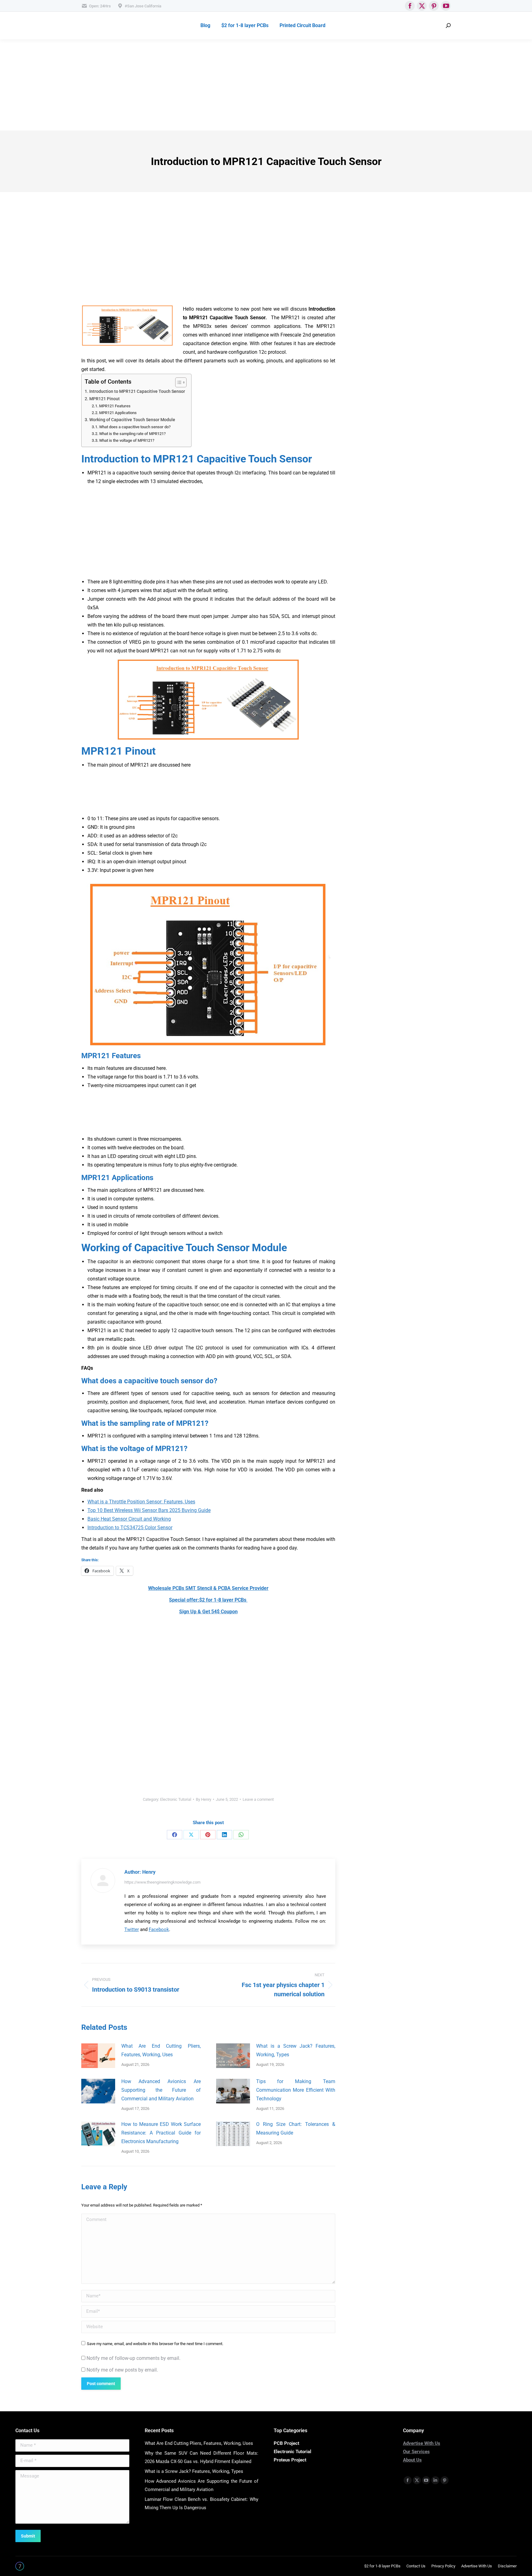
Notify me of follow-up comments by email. (133, 2358)
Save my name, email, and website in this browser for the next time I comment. (155, 2344)
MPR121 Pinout (105, 399)
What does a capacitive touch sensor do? (135, 427)
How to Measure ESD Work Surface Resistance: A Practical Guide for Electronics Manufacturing (161, 2133)
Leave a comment (258, 1799)
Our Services (416, 2452)
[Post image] (98, 2056)
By (204, 1799)
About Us (412, 2460)
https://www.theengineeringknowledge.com (162, 1882)
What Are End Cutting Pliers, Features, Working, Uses (161, 2050)
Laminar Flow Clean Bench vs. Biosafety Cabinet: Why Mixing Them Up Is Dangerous (202, 2503)
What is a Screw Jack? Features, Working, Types (296, 2050)
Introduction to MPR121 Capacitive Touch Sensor (137, 391)
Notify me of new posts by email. (122, 2370)
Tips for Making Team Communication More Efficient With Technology (296, 2090)
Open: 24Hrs (100, 6)
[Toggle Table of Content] (178, 382)
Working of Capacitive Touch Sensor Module (132, 420)
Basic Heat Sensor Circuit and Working (129, 1519)
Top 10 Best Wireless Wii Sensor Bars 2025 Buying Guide (149, 1510)
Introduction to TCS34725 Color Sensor (130, 1528)
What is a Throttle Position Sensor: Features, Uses (141, 1502)
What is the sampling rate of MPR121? (132, 434)
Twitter (132, 1929)
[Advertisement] (185, 85)
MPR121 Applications (118, 413)
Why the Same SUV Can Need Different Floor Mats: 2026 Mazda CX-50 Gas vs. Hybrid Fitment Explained (202, 2457)
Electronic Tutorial (176, 1799)
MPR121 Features (115, 406)
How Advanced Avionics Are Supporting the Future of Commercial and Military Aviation (161, 2090)
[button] (208, 1291)
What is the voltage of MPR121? (127, 440)
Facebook (159, 1929)
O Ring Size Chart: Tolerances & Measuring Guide (296, 2129)
